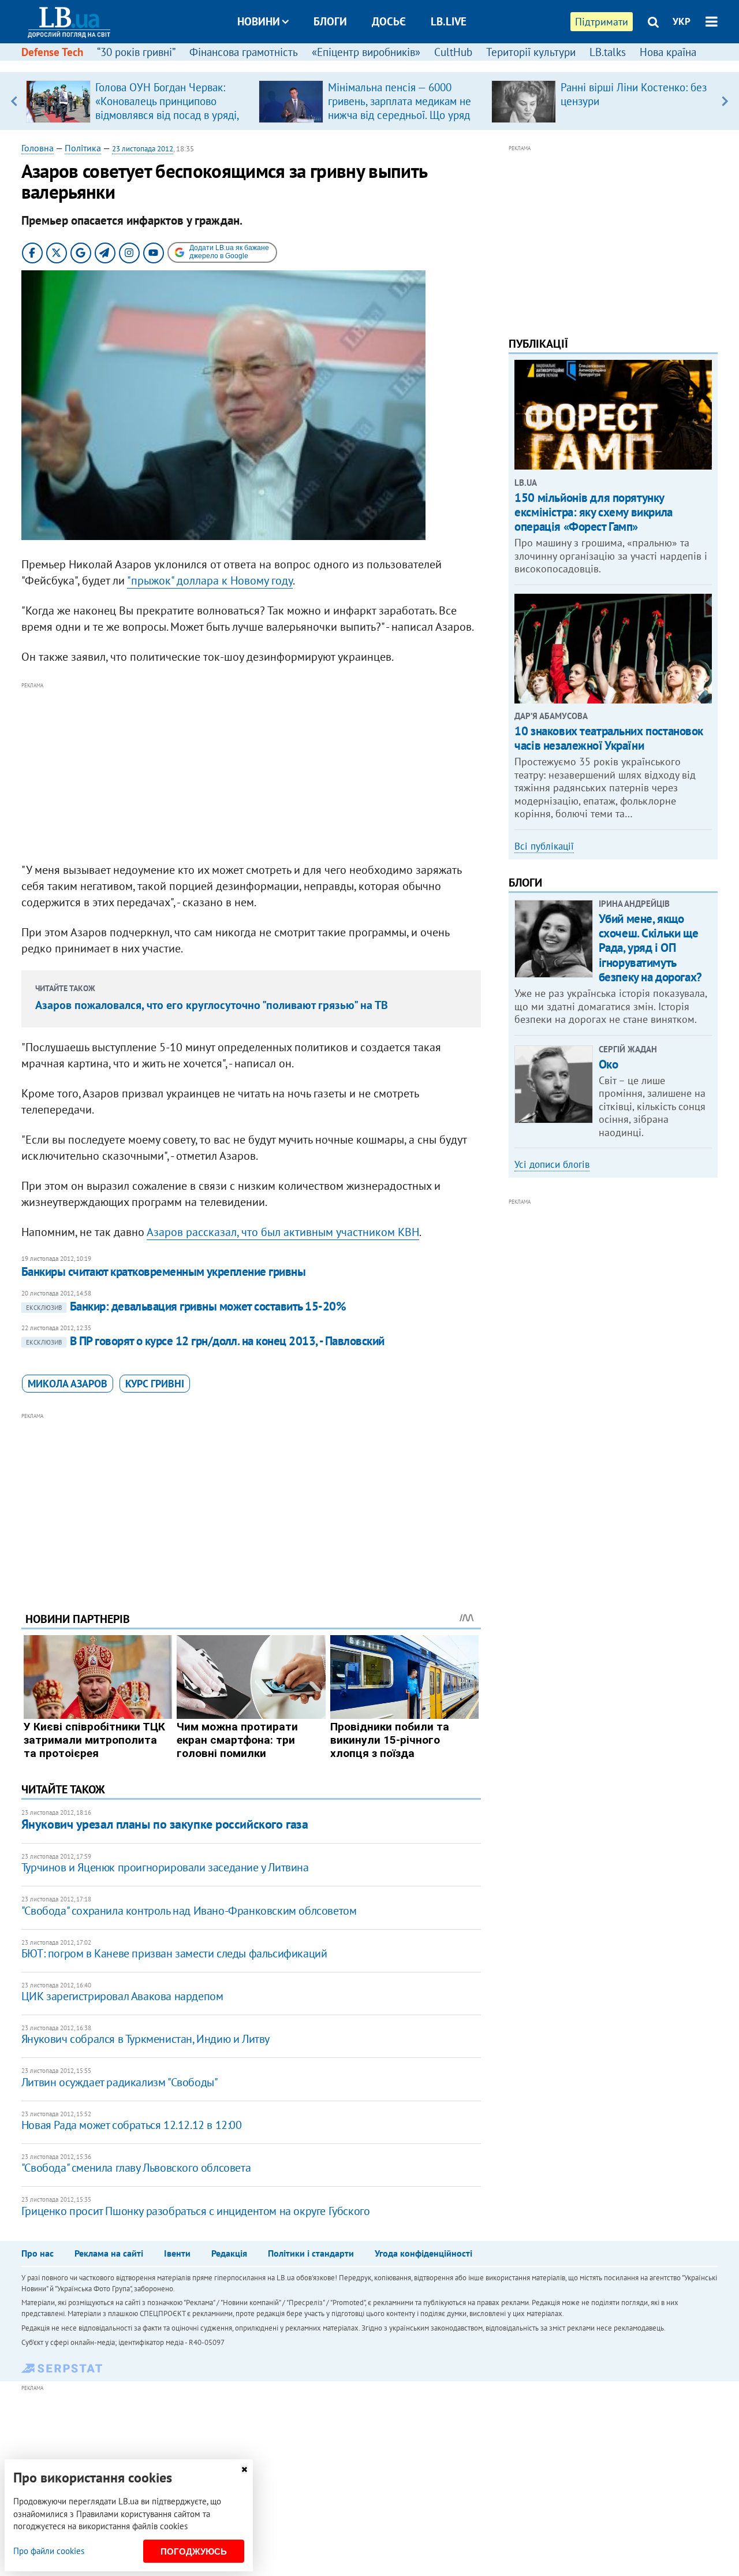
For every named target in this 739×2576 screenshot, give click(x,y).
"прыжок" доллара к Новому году (210, 580)
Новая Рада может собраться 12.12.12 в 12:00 (132, 2125)
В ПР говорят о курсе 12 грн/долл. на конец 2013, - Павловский (205, 1341)
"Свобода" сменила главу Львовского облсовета (136, 2168)
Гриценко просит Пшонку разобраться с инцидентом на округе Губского (196, 2211)
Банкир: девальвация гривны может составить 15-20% (186, 1306)
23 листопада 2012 (143, 149)
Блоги (330, 21)
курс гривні (155, 1384)
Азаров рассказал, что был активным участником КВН (283, 1232)
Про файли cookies (49, 2551)
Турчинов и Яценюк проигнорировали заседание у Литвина (165, 1867)
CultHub (453, 52)
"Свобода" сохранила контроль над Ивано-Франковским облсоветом (189, 1911)
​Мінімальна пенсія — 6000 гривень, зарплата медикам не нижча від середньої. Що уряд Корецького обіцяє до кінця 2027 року (400, 115)
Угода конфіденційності (423, 2253)
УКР (682, 21)
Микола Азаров (68, 1384)
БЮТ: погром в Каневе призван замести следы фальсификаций (174, 1953)
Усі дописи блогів (552, 1164)
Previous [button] (14, 101)
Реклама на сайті (109, 2253)
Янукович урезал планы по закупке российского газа (165, 1824)
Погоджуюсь (194, 2551)
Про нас (38, 2253)
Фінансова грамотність (244, 52)
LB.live (449, 21)
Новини (259, 21)
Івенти (177, 2253)
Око (609, 1064)
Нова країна (668, 52)
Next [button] (725, 101)
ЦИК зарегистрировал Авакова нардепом (122, 1996)
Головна (38, 148)
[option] (138, 101)
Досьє (389, 21)
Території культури (531, 52)
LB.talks (608, 52)
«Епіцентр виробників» (366, 52)
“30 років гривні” (136, 52)
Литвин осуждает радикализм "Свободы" (120, 2082)
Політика (83, 148)
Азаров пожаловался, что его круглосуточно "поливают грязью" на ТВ (212, 1005)
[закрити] (244, 2469)
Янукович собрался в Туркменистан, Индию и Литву (145, 2039)
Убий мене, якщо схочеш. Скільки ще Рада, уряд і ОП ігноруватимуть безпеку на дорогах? (650, 948)
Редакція (229, 2253)
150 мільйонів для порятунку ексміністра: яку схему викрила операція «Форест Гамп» (593, 512)
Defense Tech (52, 52)
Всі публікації (544, 846)
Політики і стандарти (311, 2253)
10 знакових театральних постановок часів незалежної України (609, 738)
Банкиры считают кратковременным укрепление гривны (163, 1272)
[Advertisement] (251, 773)
